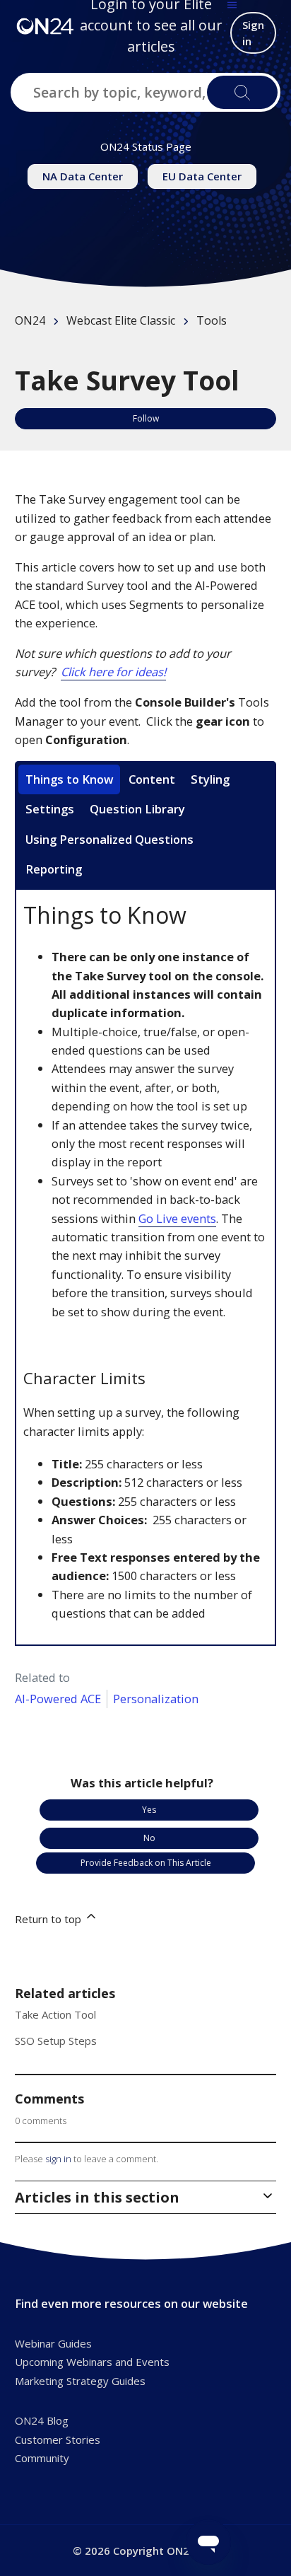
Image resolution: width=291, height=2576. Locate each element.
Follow (146, 418)
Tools (212, 320)
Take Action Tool (55, 2014)
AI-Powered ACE (58, 1699)
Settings (50, 809)
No (149, 1838)
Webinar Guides (53, 2343)
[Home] (45, 25)
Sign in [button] (253, 33)
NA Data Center (83, 176)
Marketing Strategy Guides (80, 2381)
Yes (149, 1810)
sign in (58, 2159)
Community (42, 2458)
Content (152, 779)
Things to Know (69, 779)
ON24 (30, 320)
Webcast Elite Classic (121, 320)
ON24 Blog (42, 2420)
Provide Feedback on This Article (146, 1863)
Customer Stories (58, 2439)
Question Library (137, 809)
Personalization (156, 1699)
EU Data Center (202, 176)
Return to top (49, 1919)
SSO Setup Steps (56, 2041)
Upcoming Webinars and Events (92, 2362)
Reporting (54, 869)
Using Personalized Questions (109, 839)
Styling (210, 779)
